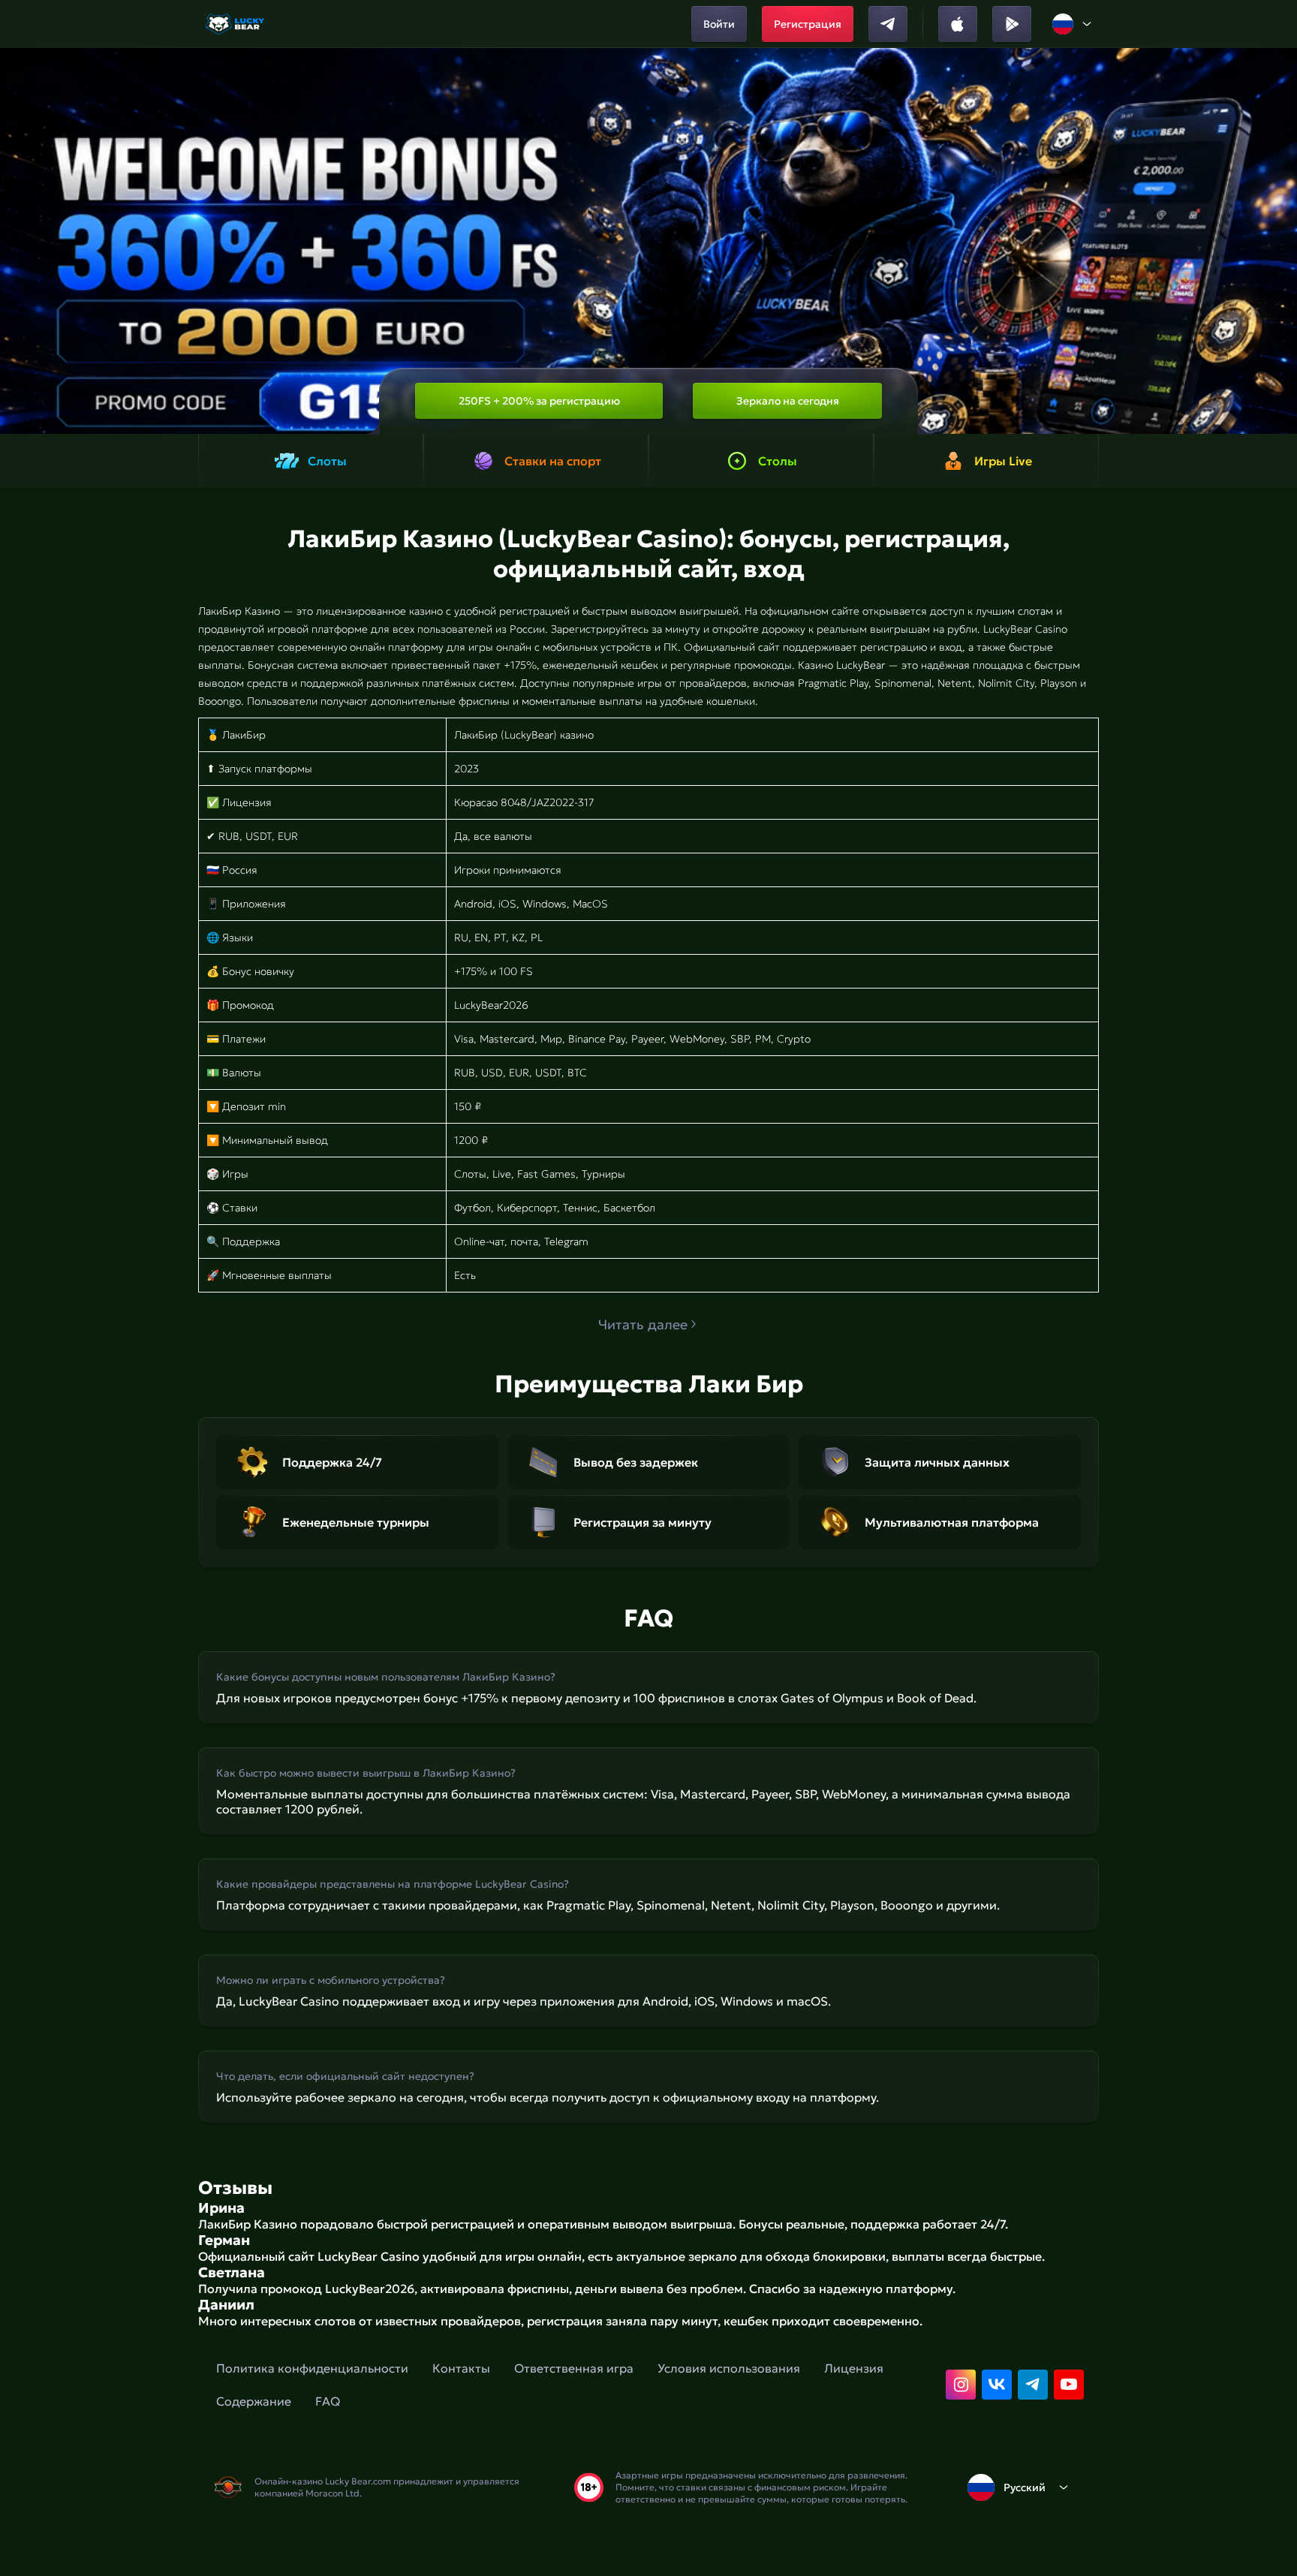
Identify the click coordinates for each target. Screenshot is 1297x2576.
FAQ (328, 2401)
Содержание (254, 2401)
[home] (236, 24)
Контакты (461, 2368)
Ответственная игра (574, 2368)
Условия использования (729, 2368)
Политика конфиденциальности (312, 2368)
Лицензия (854, 2368)
